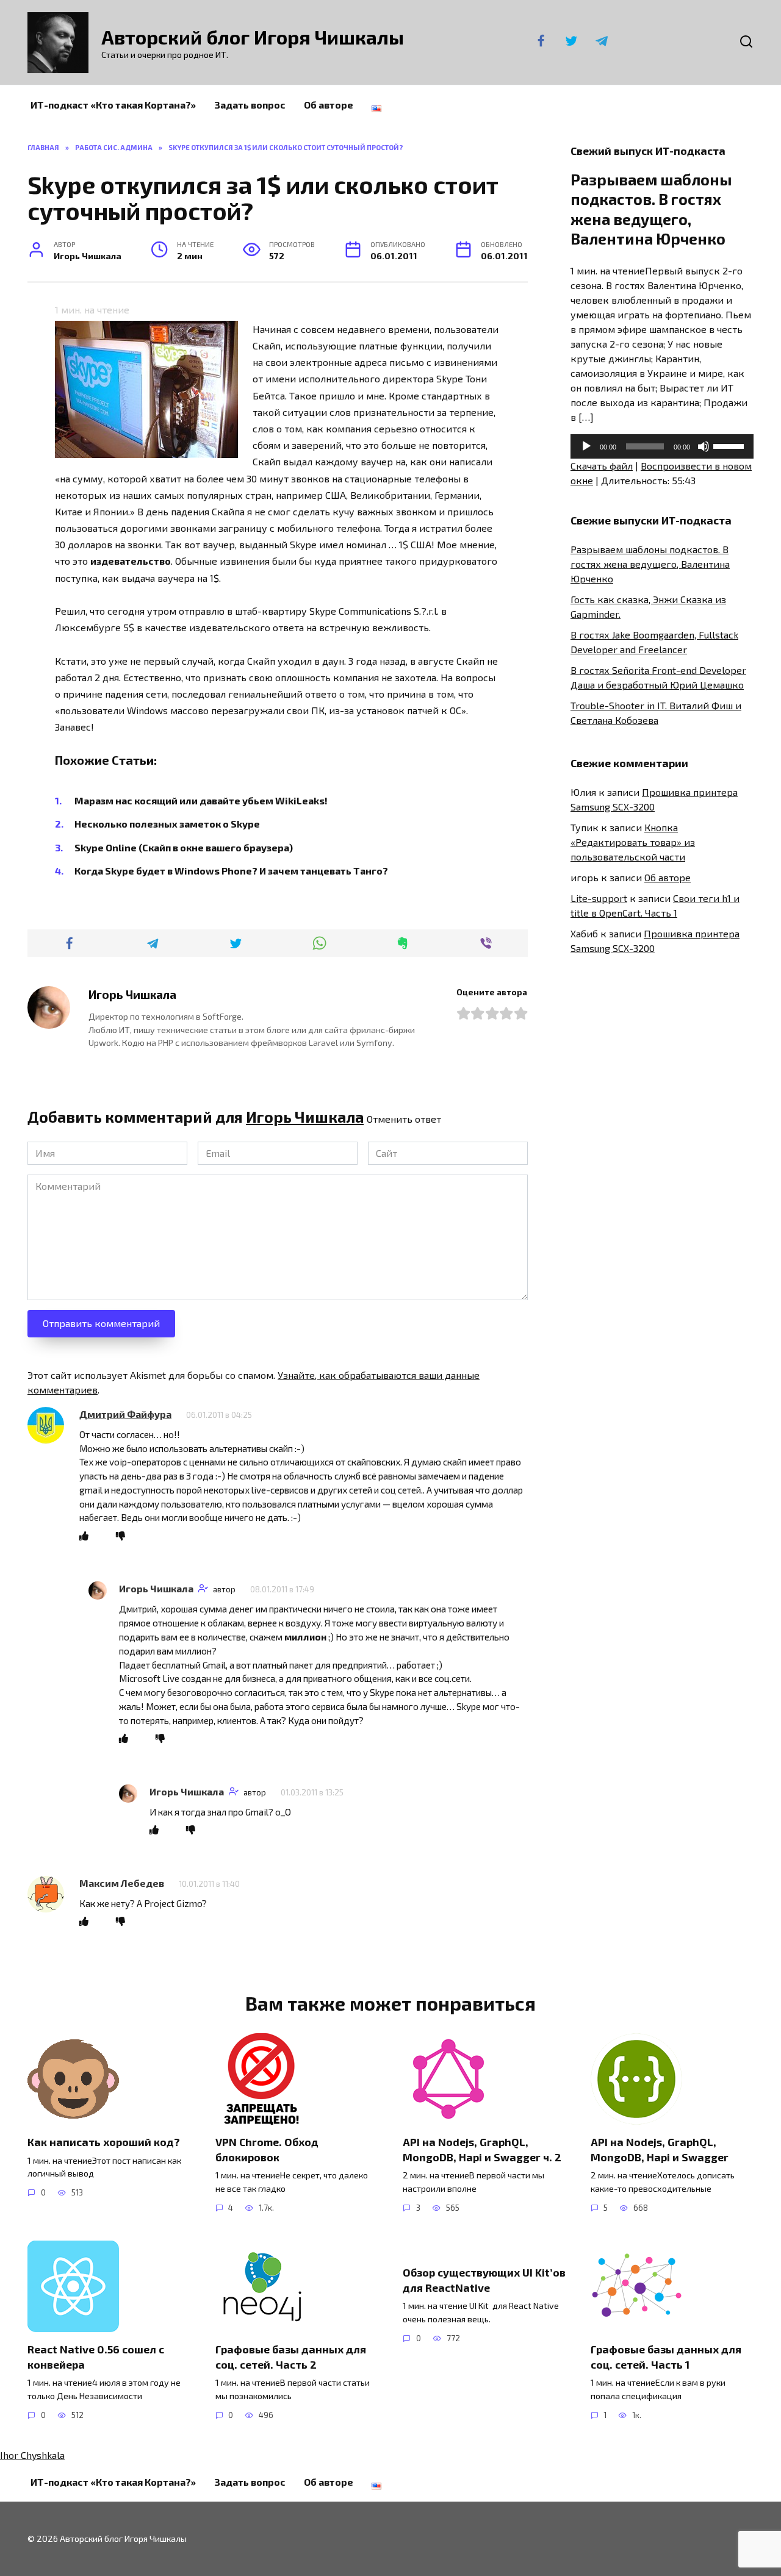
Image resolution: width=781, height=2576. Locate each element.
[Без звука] (704, 446)
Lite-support (599, 898)
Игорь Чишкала (305, 1117)
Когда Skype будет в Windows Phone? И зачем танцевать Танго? (231, 871)
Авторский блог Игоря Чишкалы (253, 37)
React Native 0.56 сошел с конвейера (96, 2357)
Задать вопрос (250, 105)
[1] (84, 1536)
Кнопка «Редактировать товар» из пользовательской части (633, 842)
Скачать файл (602, 466)
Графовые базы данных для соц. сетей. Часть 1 (666, 2357)
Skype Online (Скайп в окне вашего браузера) (184, 847)
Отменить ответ (404, 1119)
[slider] (730, 445)
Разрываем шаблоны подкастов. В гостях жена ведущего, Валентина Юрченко (650, 564)
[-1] (121, 1536)
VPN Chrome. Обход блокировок (267, 2149)
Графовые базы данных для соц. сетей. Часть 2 (291, 2357)
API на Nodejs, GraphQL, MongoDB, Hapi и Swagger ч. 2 (482, 2149)
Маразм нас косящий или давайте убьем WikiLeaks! (201, 800)
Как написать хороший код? (104, 2142)
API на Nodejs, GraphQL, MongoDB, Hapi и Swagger (660, 2149)
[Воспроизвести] (586, 446)
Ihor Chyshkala (32, 2455)
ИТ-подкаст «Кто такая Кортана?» (113, 105)
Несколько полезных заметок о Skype (167, 824)
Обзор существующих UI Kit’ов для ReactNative (484, 2280)
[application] (662, 446)
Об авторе (329, 105)
